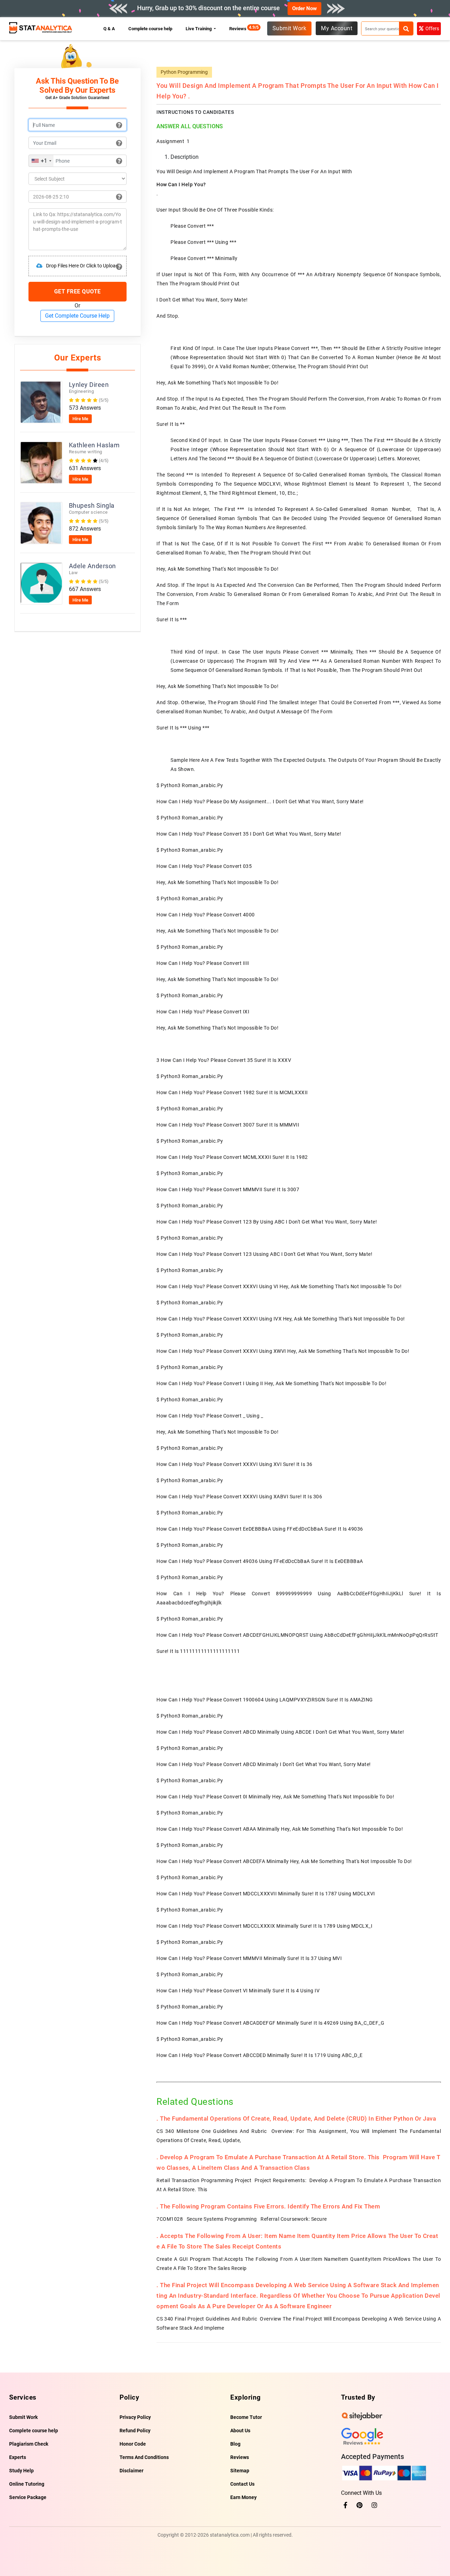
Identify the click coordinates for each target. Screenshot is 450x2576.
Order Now (304, 8)
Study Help (21, 2471)
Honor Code (133, 2444)
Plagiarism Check (29, 2444)
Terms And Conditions (144, 2457)
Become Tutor (246, 2417)
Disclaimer (131, 2471)
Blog (235, 2444)
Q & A (109, 29)
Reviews (240, 29)
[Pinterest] (359, 2505)
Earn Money (243, 2497)
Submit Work (290, 28)
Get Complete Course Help (77, 316)
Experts (18, 2457)
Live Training (199, 29)
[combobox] (41, 161)
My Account (337, 28)
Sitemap (240, 2471)
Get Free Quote (78, 291)
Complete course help (150, 29)
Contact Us (242, 2484)
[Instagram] (374, 2505)
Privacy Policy (135, 2417)
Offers (432, 28)
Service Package (28, 2497)
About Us (240, 2431)
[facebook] (345, 2505)
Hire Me (80, 419)
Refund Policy (135, 2431)
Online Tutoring (27, 2484)
